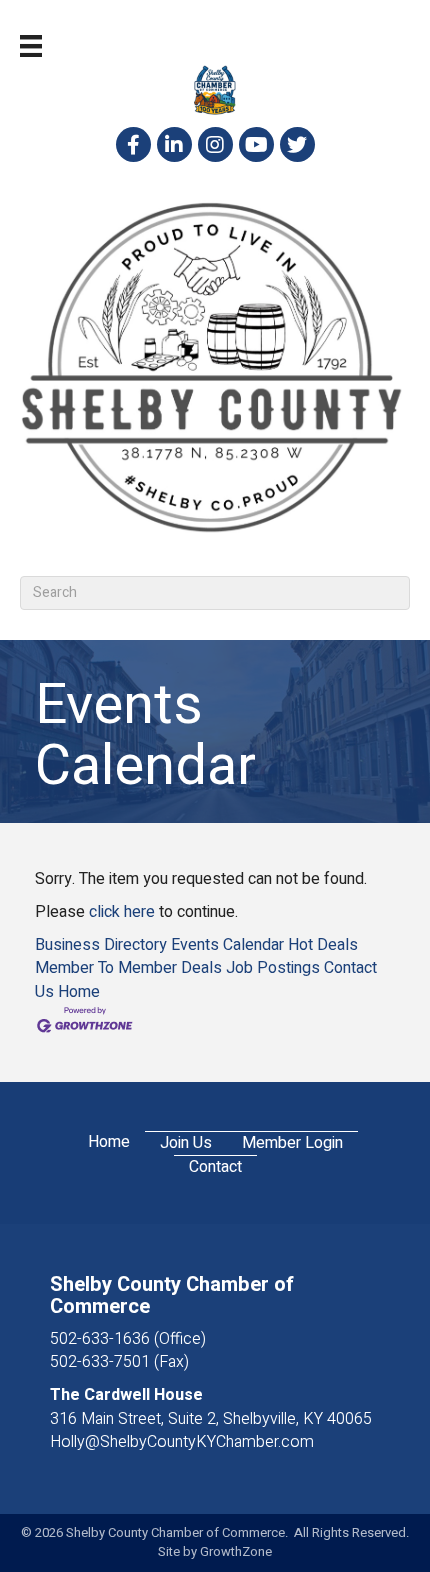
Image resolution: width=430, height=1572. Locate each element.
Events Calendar (227, 945)
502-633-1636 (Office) (128, 1339)
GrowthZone (236, 1551)
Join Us (186, 1143)
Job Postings (273, 968)
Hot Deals (323, 945)
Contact (215, 1167)
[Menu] (31, 46)
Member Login (292, 1143)
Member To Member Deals (128, 968)
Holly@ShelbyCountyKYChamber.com (182, 1442)
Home (79, 992)
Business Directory (101, 945)
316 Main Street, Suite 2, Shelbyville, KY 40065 (211, 1419)
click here (122, 912)
